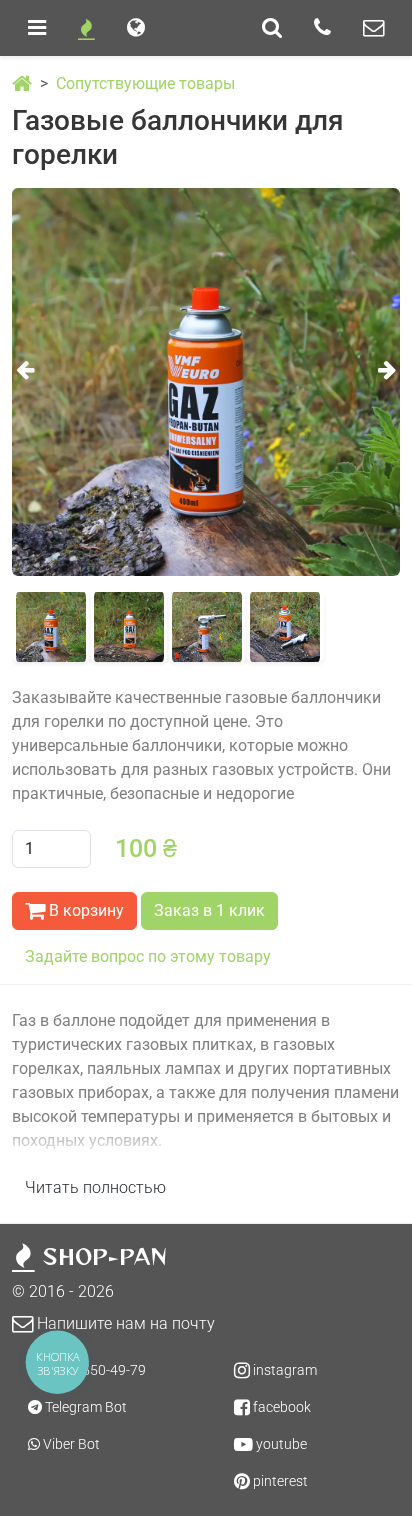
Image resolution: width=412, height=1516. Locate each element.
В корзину (84, 910)
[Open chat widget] (364, 1468)
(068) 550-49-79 (94, 1370)
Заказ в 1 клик (209, 910)
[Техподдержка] (373, 28)
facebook (280, 1407)
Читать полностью (95, 1187)
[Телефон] (322, 28)
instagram (283, 1370)
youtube (280, 1444)
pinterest (279, 1481)
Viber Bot (70, 1444)
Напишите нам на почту (124, 1323)
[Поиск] (272, 28)
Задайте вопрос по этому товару (148, 956)
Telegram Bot (84, 1407)
